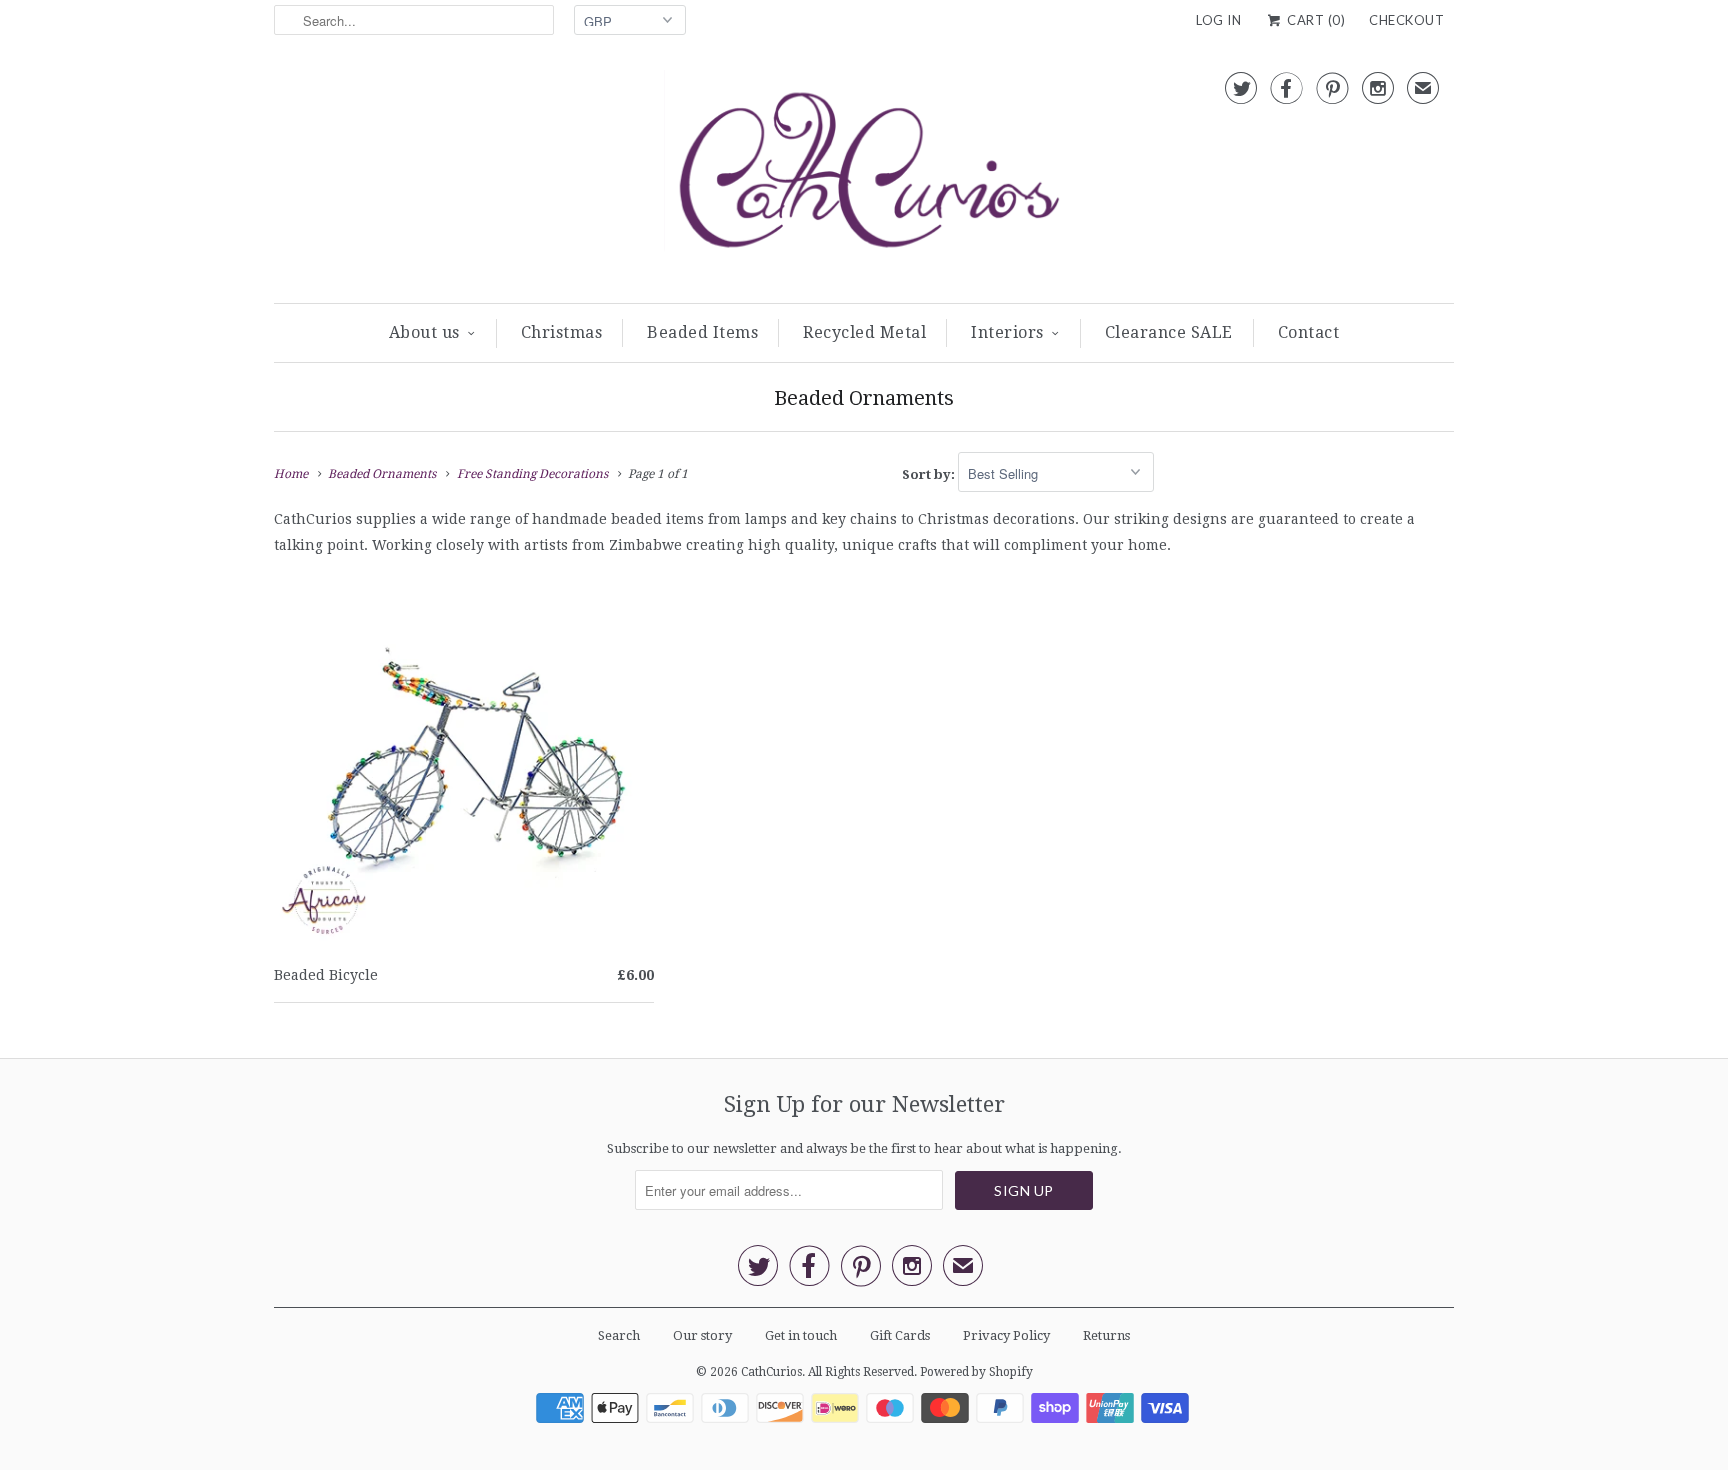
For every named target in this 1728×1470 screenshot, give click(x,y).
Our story (702, 1335)
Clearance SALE (1169, 332)
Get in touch (801, 1335)
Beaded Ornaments (864, 398)
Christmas (562, 332)
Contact (1309, 332)
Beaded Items (702, 332)
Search (619, 1335)
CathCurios (771, 1372)
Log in (1218, 20)
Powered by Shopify (976, 1372)
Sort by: (930, 474)
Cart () (1314, 20)
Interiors (1007, 332)
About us (424, 332)
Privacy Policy (1006, 1335)
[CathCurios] (864, 176)
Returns (1106, 1335)
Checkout (1406, 20)
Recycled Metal (864, 332)
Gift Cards (900, 1335)
